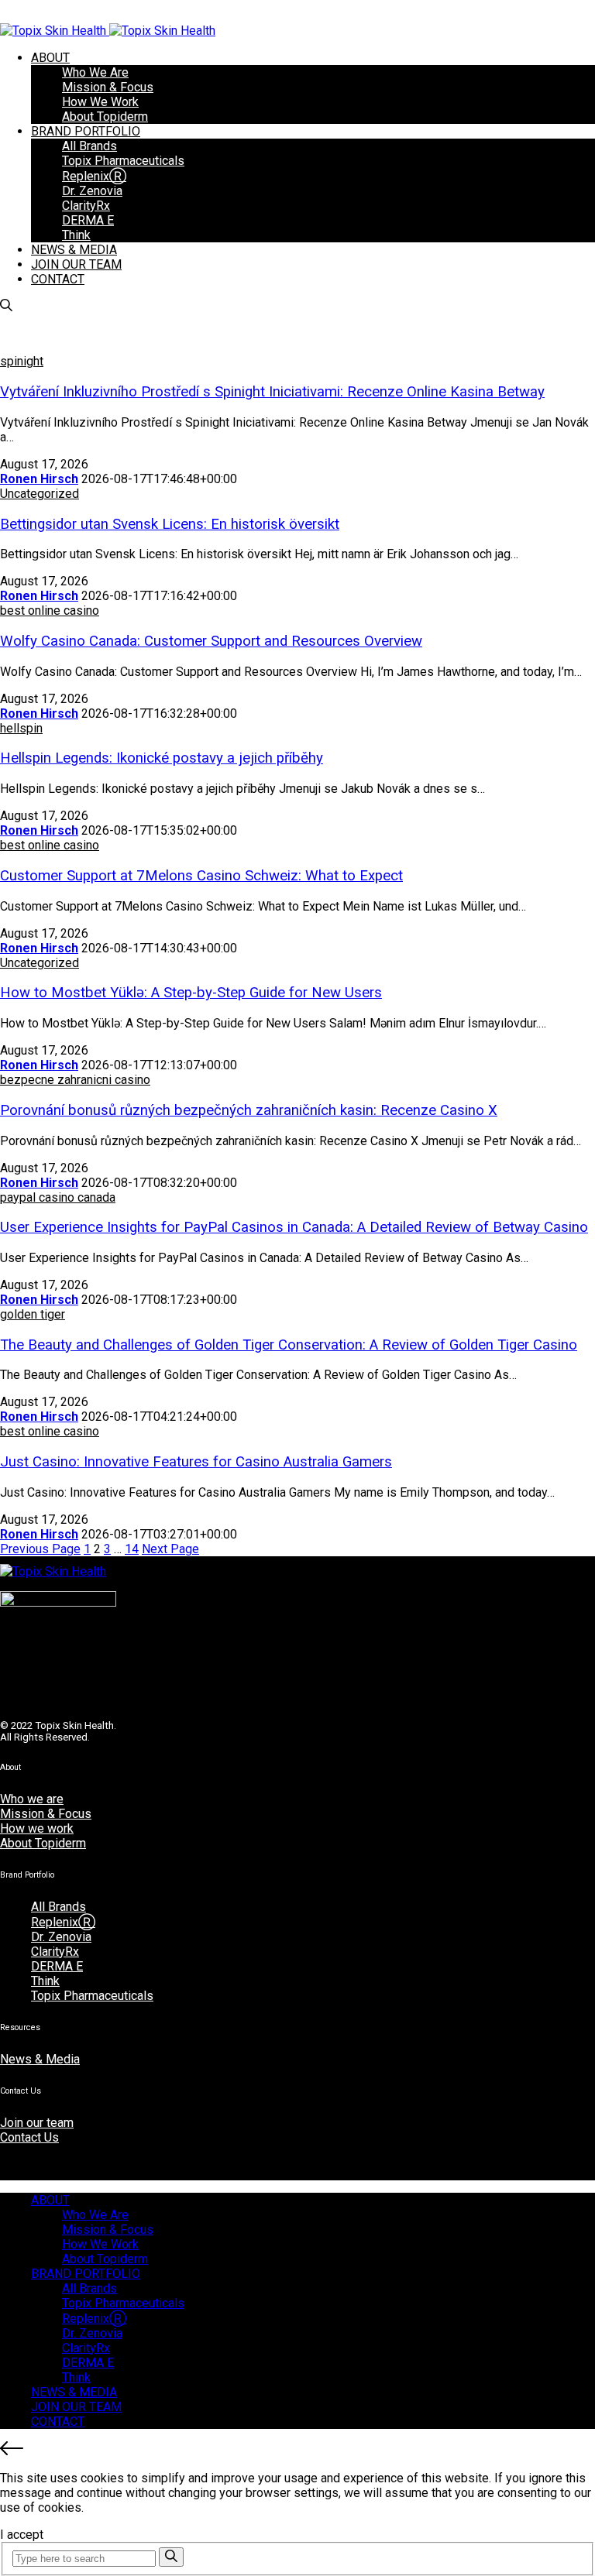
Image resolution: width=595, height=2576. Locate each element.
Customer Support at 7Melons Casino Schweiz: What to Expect (201, 876)
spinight (22, 361)
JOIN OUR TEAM (76, 264)
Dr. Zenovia (92, 191)
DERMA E (88, 220)
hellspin (21, 728)
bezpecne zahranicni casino (75, 1080)
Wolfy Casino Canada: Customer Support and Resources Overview (211, 641)
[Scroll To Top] (297, 2450)
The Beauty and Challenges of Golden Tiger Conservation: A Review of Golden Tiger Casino (289, 1345)
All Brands (89, 146)
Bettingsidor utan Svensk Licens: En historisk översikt (170, 524)
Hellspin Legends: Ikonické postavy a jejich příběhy (162, 758)
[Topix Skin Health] (108, 31)
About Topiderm (105, 117)
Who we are (32, 1799)
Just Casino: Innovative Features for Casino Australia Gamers (196, 1462)
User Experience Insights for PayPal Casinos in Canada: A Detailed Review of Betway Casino (294, 1227)
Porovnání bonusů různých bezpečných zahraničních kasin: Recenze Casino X (249, 1110)
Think (76, 235)
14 (132, 1549)
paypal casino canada (58, 1197)
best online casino (50, 611)
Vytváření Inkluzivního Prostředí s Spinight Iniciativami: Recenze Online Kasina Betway (272, 392)
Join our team (37, 2123)
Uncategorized (40, 494)
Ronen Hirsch (39, 479)
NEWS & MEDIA (74, 250)
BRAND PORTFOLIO (86, 131)
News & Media (40, 2059)
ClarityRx (86, 206)
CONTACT (58, 279)
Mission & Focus (108, 87)
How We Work (100, 102)
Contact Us (29, 2137)
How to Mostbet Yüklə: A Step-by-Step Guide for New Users (191, 993)
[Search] (171, 2557)
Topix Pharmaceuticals (123, 161)
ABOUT (50, 58)
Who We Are (95, 72)
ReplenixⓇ (94, 176)
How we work (37, 1828)
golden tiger (33, 1314)
